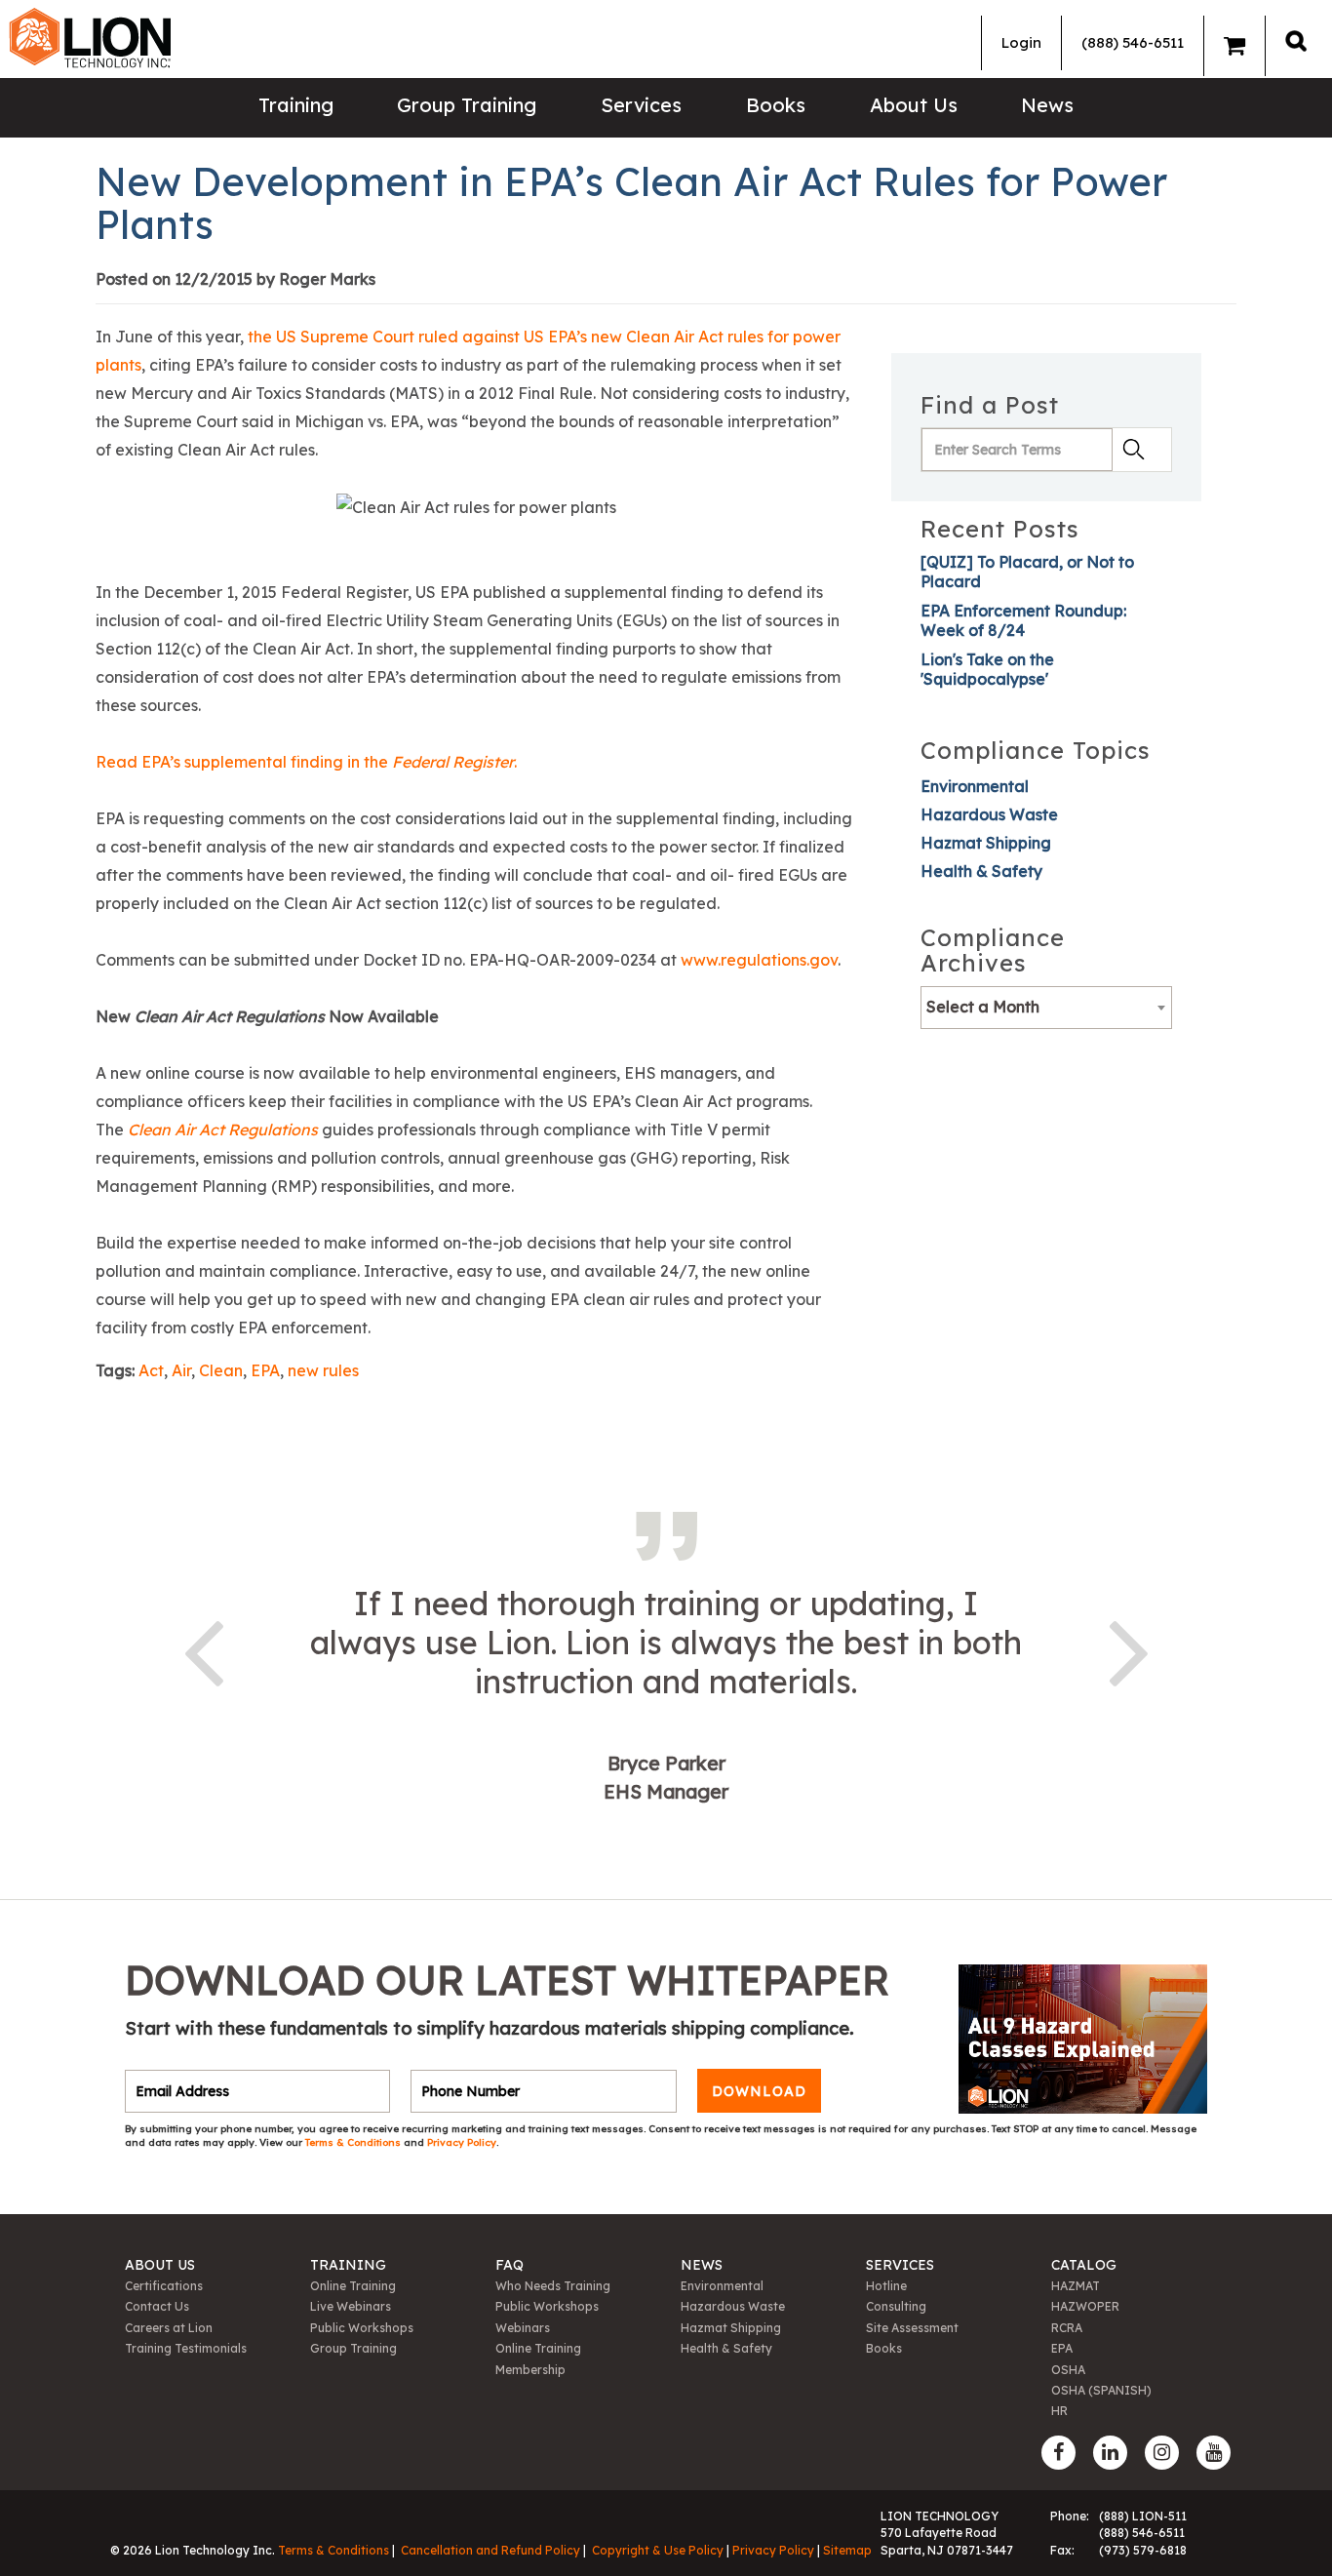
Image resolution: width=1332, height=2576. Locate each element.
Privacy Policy (462, 2142)
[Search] (1296, 40)
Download (759, 2091)
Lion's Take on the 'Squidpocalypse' (987, 669)
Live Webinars (351, 2306)
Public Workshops (362, 2328)
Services (641, 105)
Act (151, 1370)
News (1047, 105)
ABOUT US (160, 2265)
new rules (323, 1370)
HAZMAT (1076, 2286)
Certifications (164, 2286)
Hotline (886, 2286)
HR (1059, 2411)
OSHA (1068, 2370)
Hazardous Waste (989, 814)
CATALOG (1084, 2265)
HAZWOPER (1085, 2306)
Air (181, 1370)
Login (1021, 42)
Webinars (523, 2328)
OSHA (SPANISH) (1101, 2390)
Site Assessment (912, 2328)
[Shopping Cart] (1234, 46)
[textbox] (1046, 1007)
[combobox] (1046, 1008)
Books (776, 105)
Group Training (467, 105)
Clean (221, 1370)
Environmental (975, 786)
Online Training (353, 2286)
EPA (265, 1370)
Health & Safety (981, 871)
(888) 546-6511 (1133, 42)
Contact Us (157, 2306)
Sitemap (847, 2550)
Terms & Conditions (354, 2142)
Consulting (896, 2306)
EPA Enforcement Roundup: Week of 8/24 (1023, 620)
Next (1129, 1649)
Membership (530, 2370)
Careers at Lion (169, 2328)
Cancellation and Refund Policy (490, 2550)
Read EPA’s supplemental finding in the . (306, 762)
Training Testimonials (186, 2348)
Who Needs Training (553, 2286)
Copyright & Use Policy (658, 2550)
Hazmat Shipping (986, 843)
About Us (914, 105)
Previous (203, 1649)
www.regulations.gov (759, 960)
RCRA (1067, 2328)
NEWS (702, 2265)
